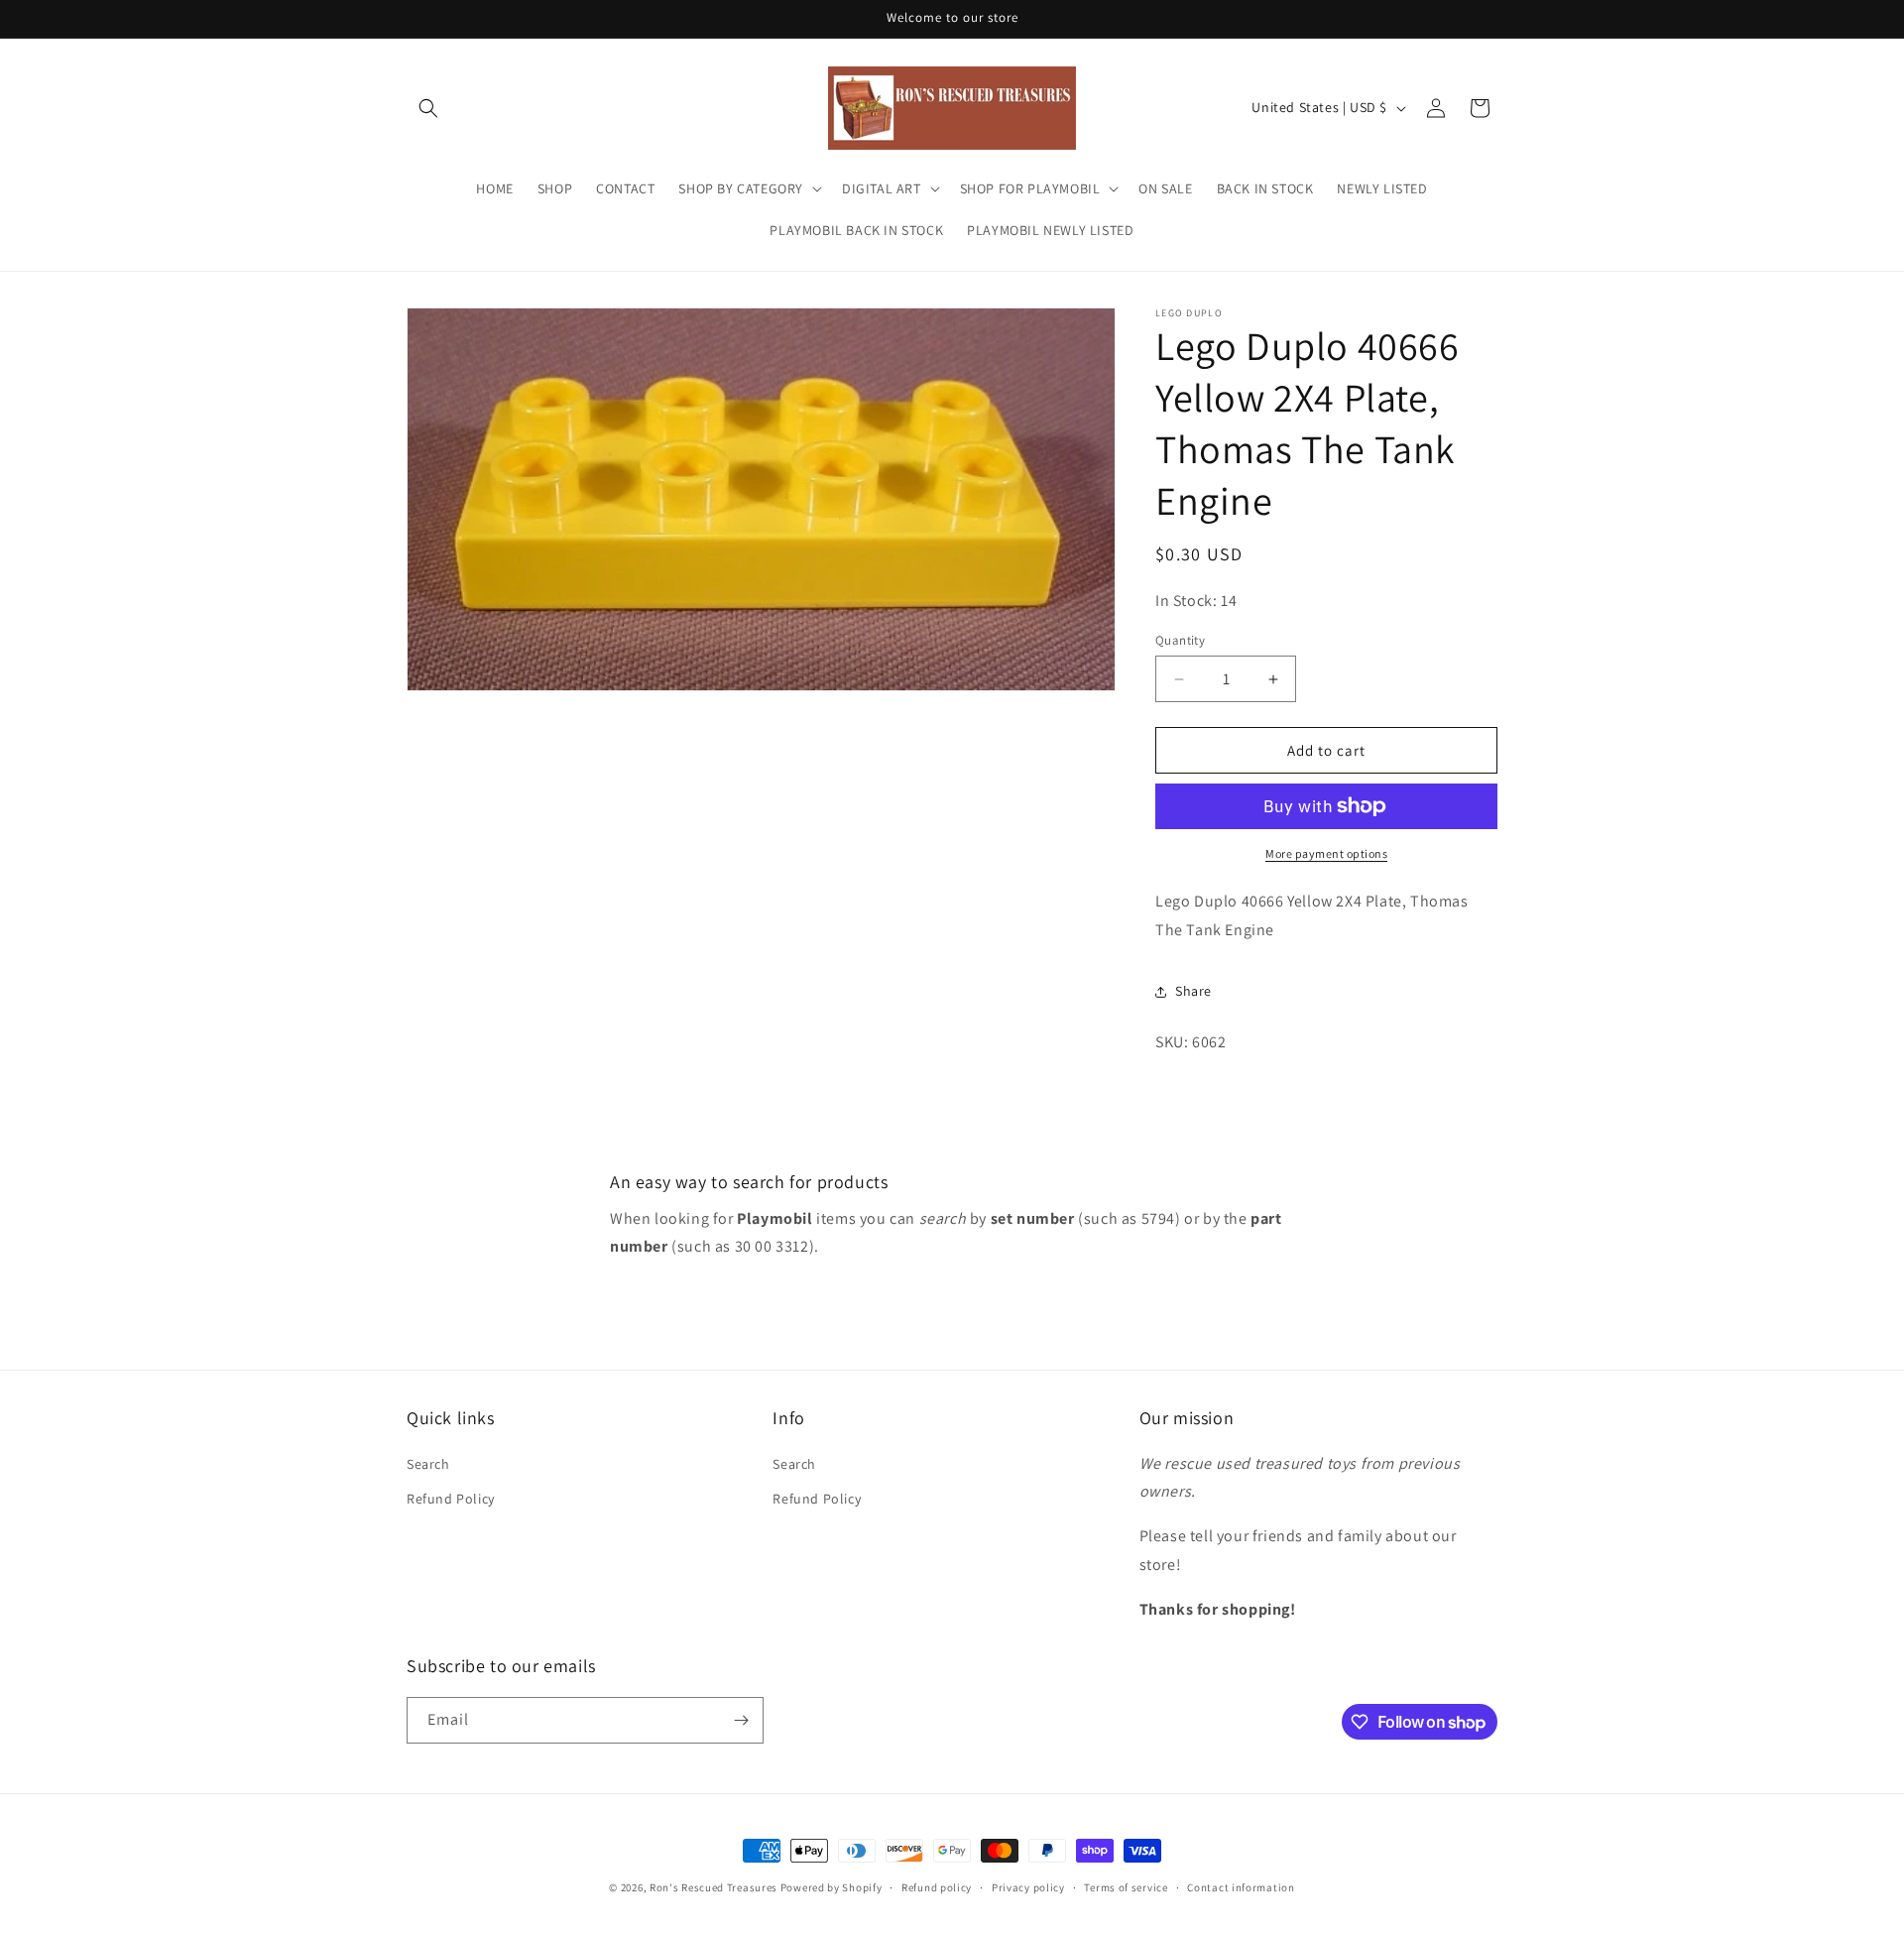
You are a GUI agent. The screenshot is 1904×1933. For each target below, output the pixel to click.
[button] (428, 108)
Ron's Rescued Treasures (714, 1887)
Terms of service (1126, 1887)
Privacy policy (1028, 1887)
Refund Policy (451, 1499)
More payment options (1326, 853)
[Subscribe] (741, 1720)
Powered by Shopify (832, 1887)
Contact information (1241, 1887)
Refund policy (937, 1887)
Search (428, 1464)
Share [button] (1193, 991)
